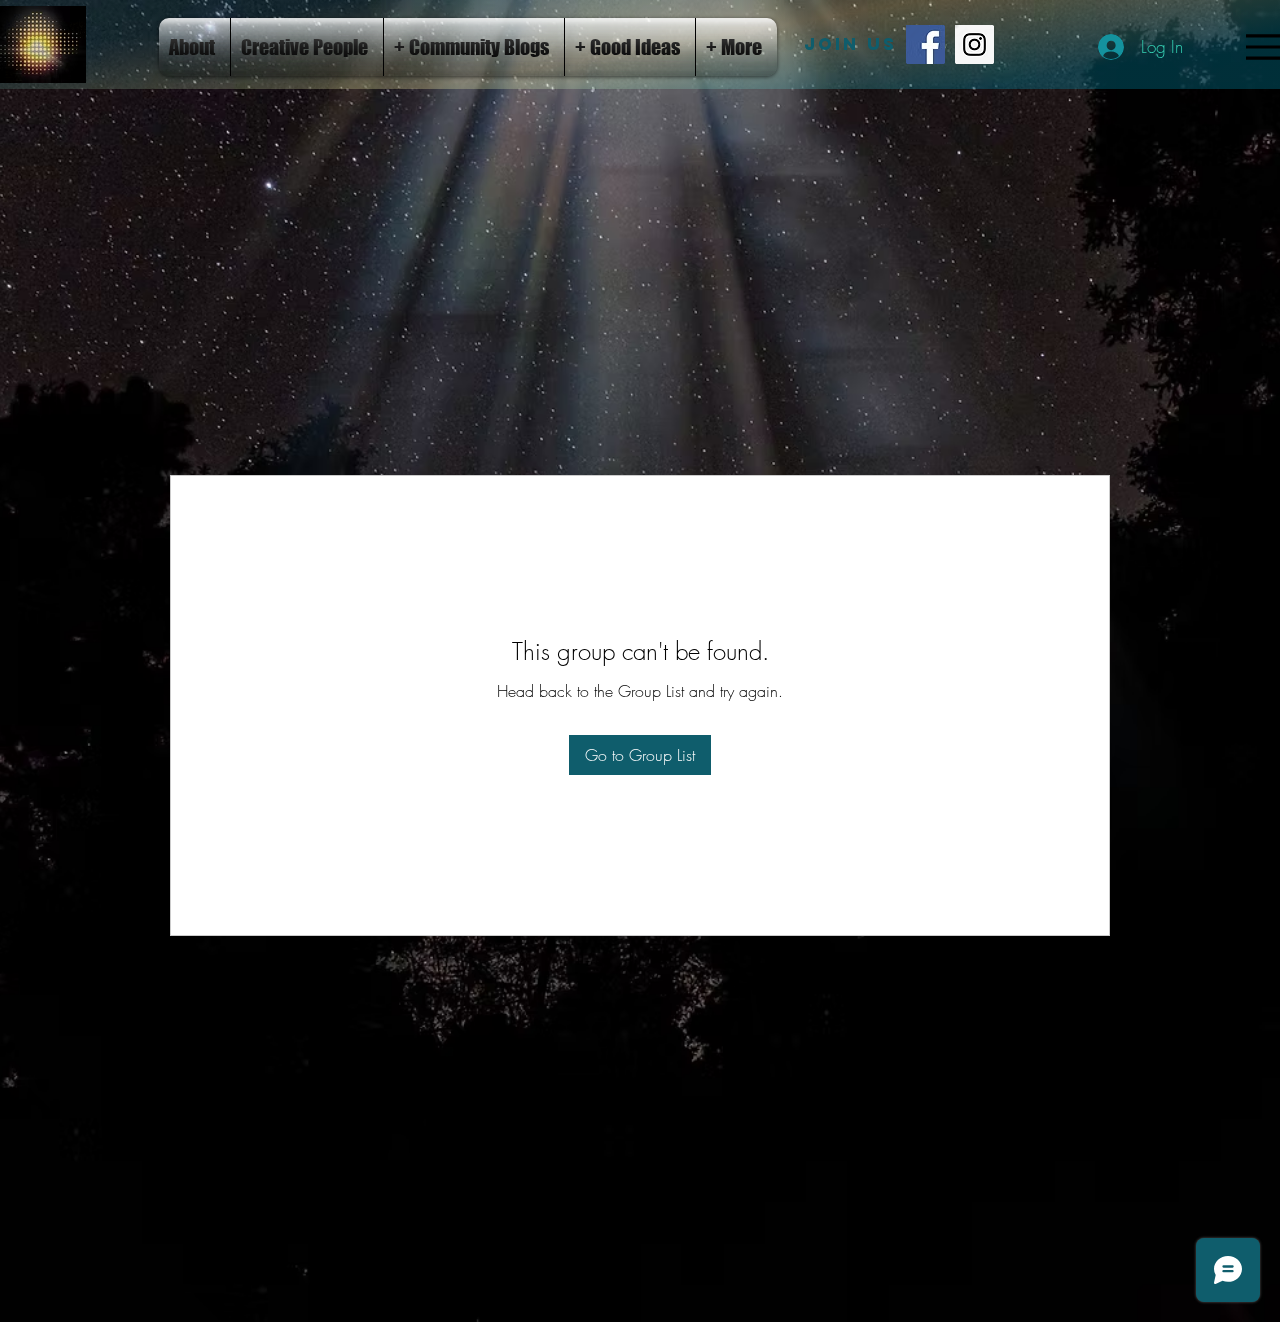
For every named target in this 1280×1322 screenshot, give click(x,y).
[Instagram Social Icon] (974, 44)
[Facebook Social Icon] (925, 44)
